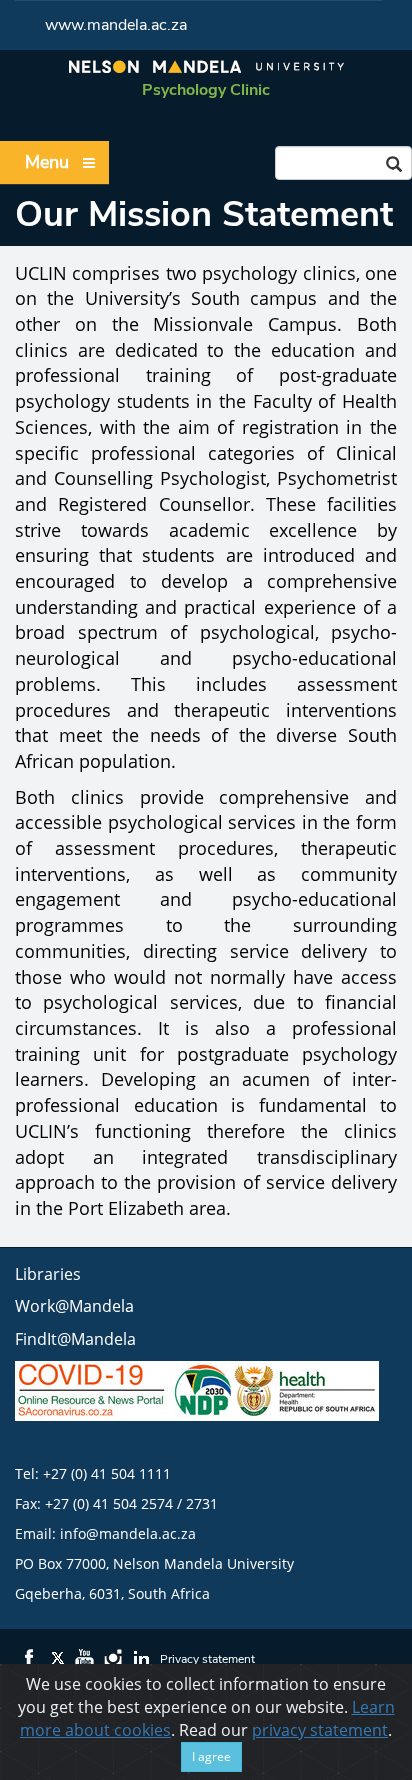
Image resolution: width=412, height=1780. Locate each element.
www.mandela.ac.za (116, 25)
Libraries (48, 1274)
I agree (211, 1756)
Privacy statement (207, 1659)
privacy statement (320, 1730)
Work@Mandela (74, 1306)
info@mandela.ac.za (128, 1533)
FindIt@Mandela (75, 1339)
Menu (47, 162)
